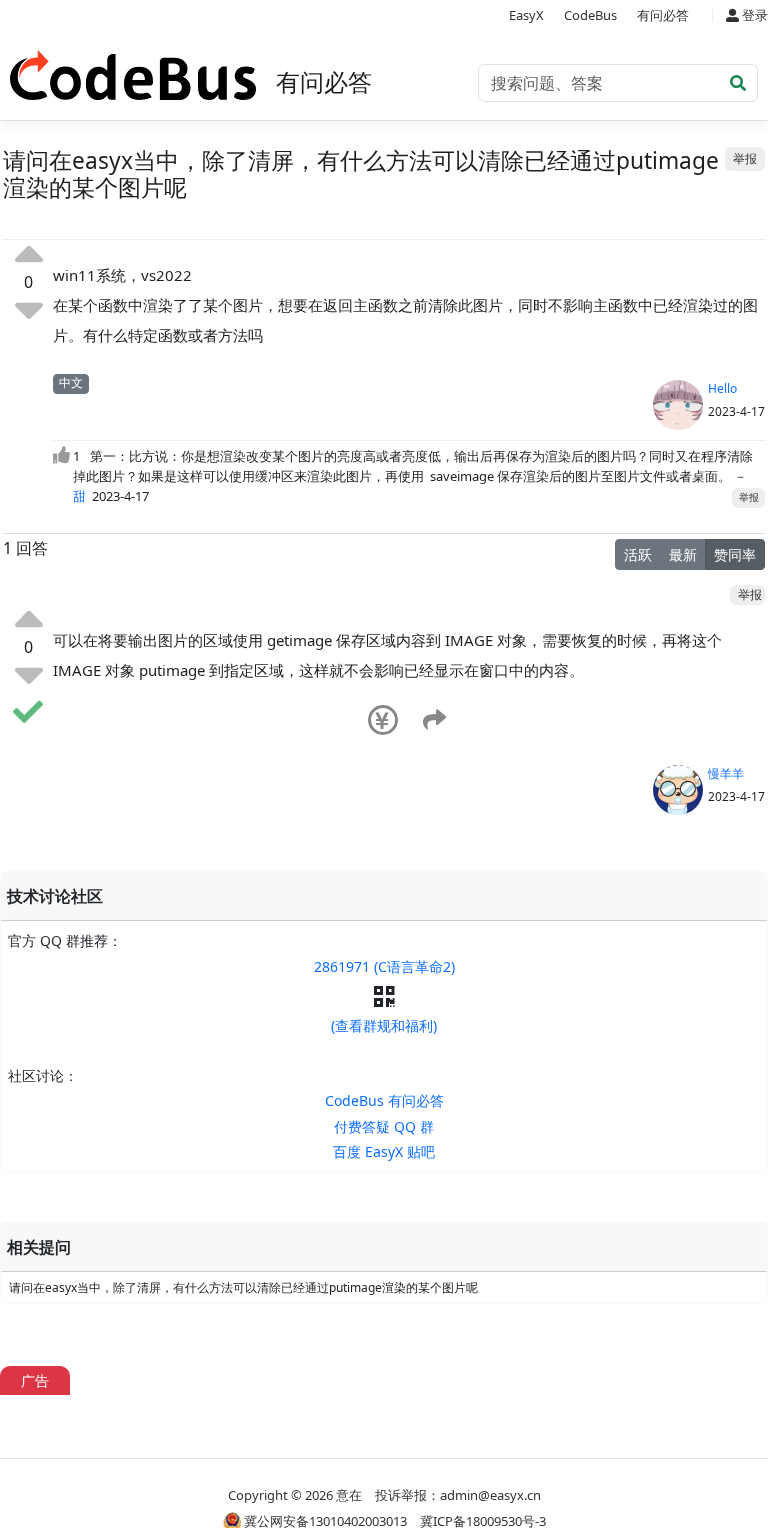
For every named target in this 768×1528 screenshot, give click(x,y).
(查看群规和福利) (384, 1025)
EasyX (526, 15)
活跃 (638, 554)
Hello (722, 388)
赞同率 (735, 554)
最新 (683, 554)
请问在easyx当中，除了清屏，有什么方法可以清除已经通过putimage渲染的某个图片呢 (243, 1287)
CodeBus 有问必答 (384, 1100)
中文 (71, 382)
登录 (753, 15)
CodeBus (590, 15)
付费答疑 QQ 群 (384, 1126)
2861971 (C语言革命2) (384, 966)
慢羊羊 (726, 773)
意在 (349, 1495)
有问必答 (663, 15)
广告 (35, 1380)
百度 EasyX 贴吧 (384, 1151)
